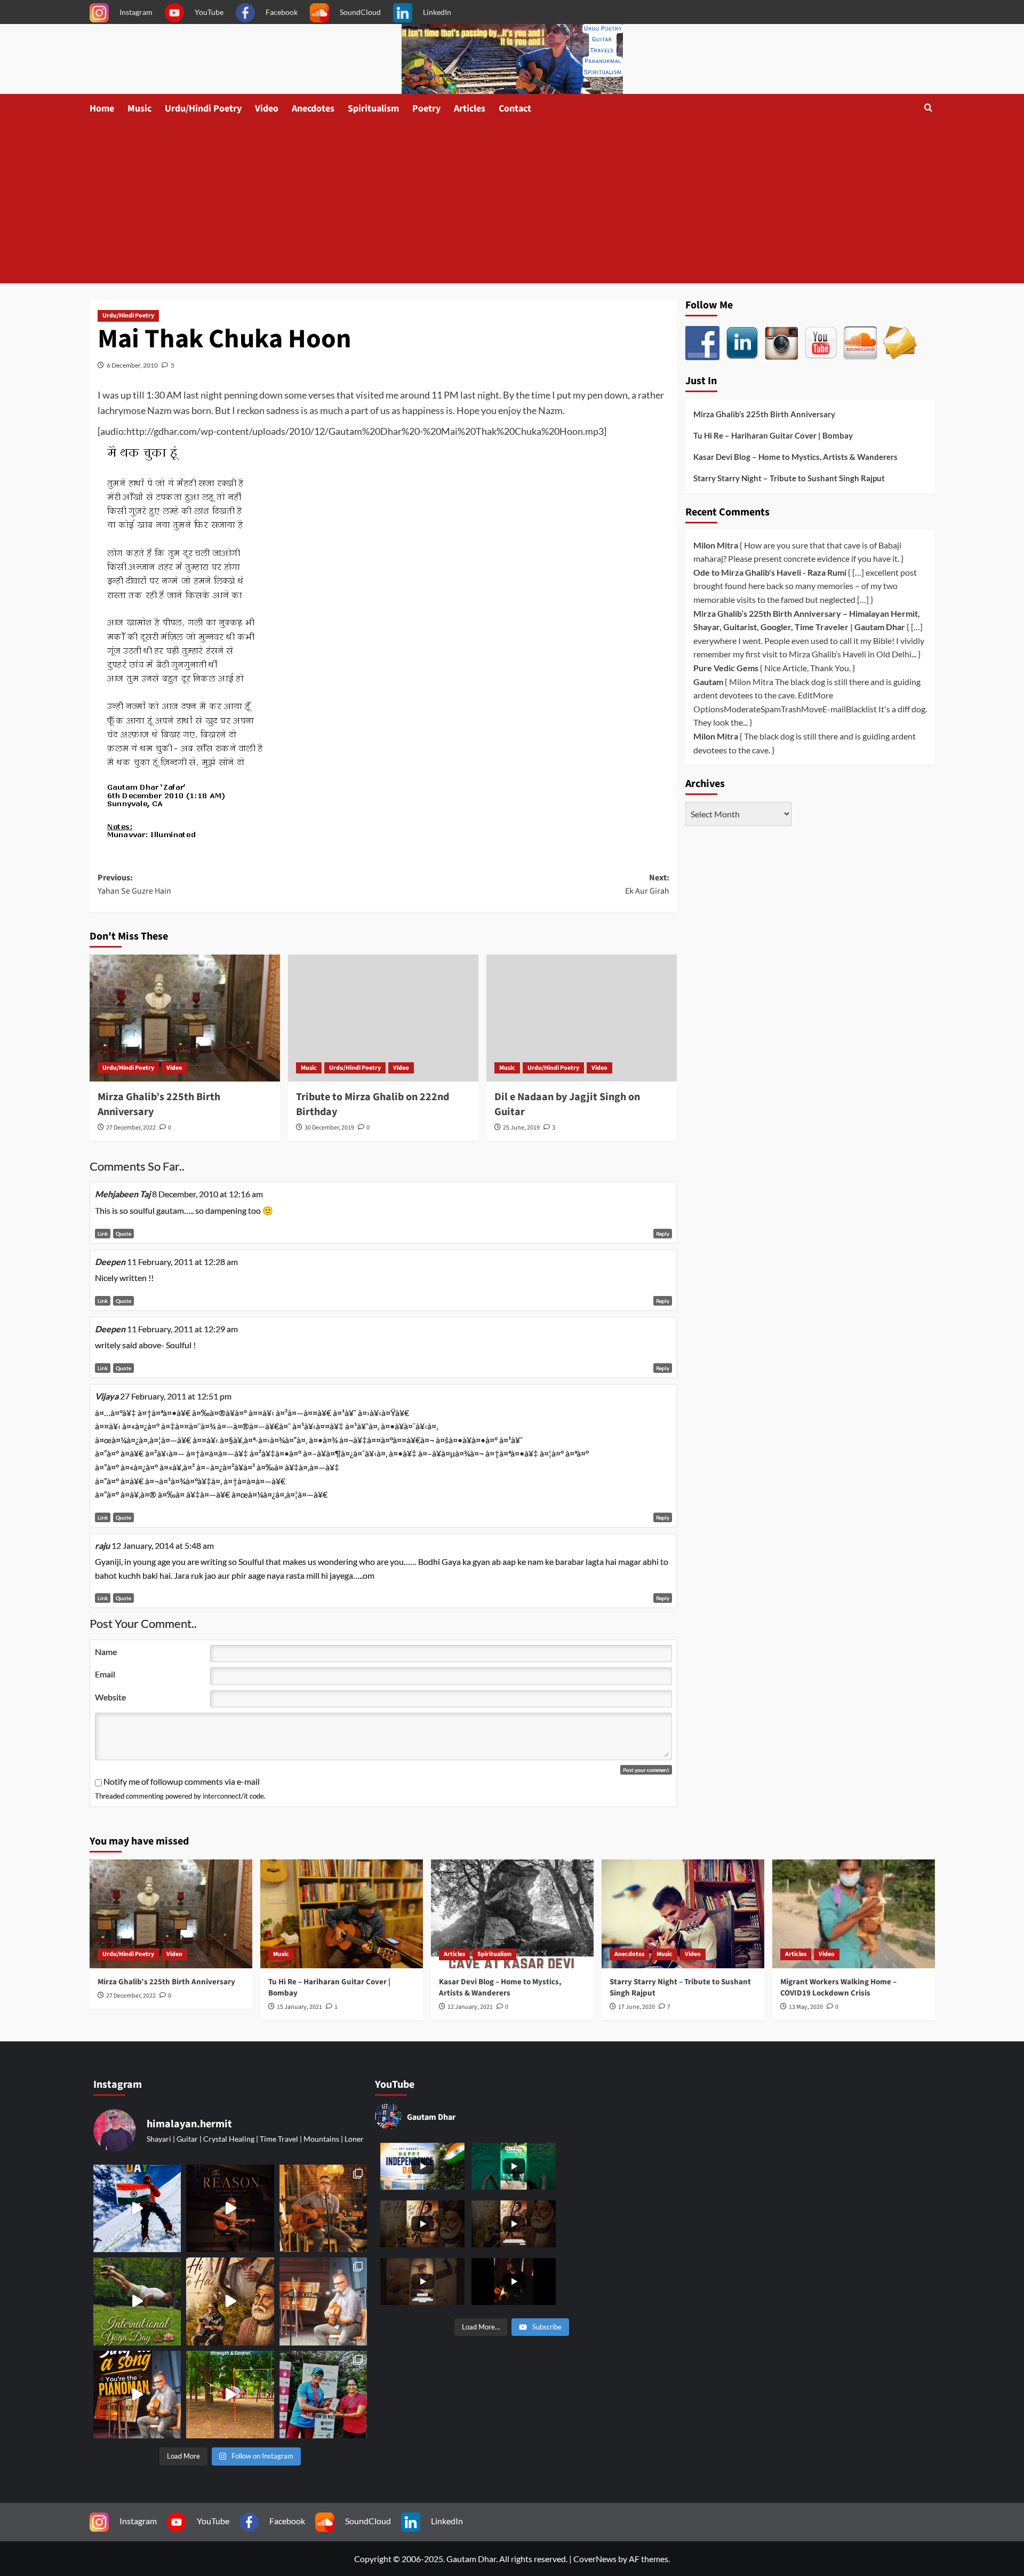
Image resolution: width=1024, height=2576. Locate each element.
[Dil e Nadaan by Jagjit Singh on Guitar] (582, 1018)
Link (103, 1234)
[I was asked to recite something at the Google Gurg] (137, 2208)
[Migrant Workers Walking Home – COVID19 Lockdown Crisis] (854, 1914)
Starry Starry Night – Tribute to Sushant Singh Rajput (789, 478)
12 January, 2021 (470, 2007)
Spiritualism (373, 109)
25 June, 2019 (521, 1128)
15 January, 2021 (299, 2007)
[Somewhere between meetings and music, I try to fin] (323, 2208)
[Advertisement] (512, 203)
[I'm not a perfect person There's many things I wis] (230, 2208)
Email (105, 1674)
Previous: (134, 885)
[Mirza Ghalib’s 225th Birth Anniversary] (185, 1018)
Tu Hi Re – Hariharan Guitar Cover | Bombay (773, 435)
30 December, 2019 (329, 1128)
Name (106, 1652)
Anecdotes (313, 109)
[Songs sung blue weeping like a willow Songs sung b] (323, 2301)
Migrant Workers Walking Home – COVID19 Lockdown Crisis (838, 1987)
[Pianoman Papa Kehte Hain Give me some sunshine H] (137, 2395)
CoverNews (595, 2559)
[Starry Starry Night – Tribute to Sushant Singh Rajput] (683, 1914)
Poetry (426, 109)
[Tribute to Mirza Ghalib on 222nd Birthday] (383, 1018)
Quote (123, 1234)
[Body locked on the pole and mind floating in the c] (230, 2395)
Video (267, 109)
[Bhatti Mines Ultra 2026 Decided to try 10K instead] (323, 2395)
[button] (928, 109)
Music (139, 109)
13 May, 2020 (806, 2007)
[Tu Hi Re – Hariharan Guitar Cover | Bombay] (342, 1914)
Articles (470, 109)
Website (110, 1697)
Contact (515, 109)
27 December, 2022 (131, 1128)
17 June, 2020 (637, 2007)
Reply (663, 1234)
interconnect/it (225, 1796)
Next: (647, 885)
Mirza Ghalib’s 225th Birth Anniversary (764, 414)
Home (102, 109)
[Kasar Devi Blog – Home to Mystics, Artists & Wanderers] (512, 1914)
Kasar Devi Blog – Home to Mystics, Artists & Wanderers (795, 457)
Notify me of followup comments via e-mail (182, 1781)
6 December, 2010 (132, 365)
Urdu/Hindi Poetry (203, 109)
